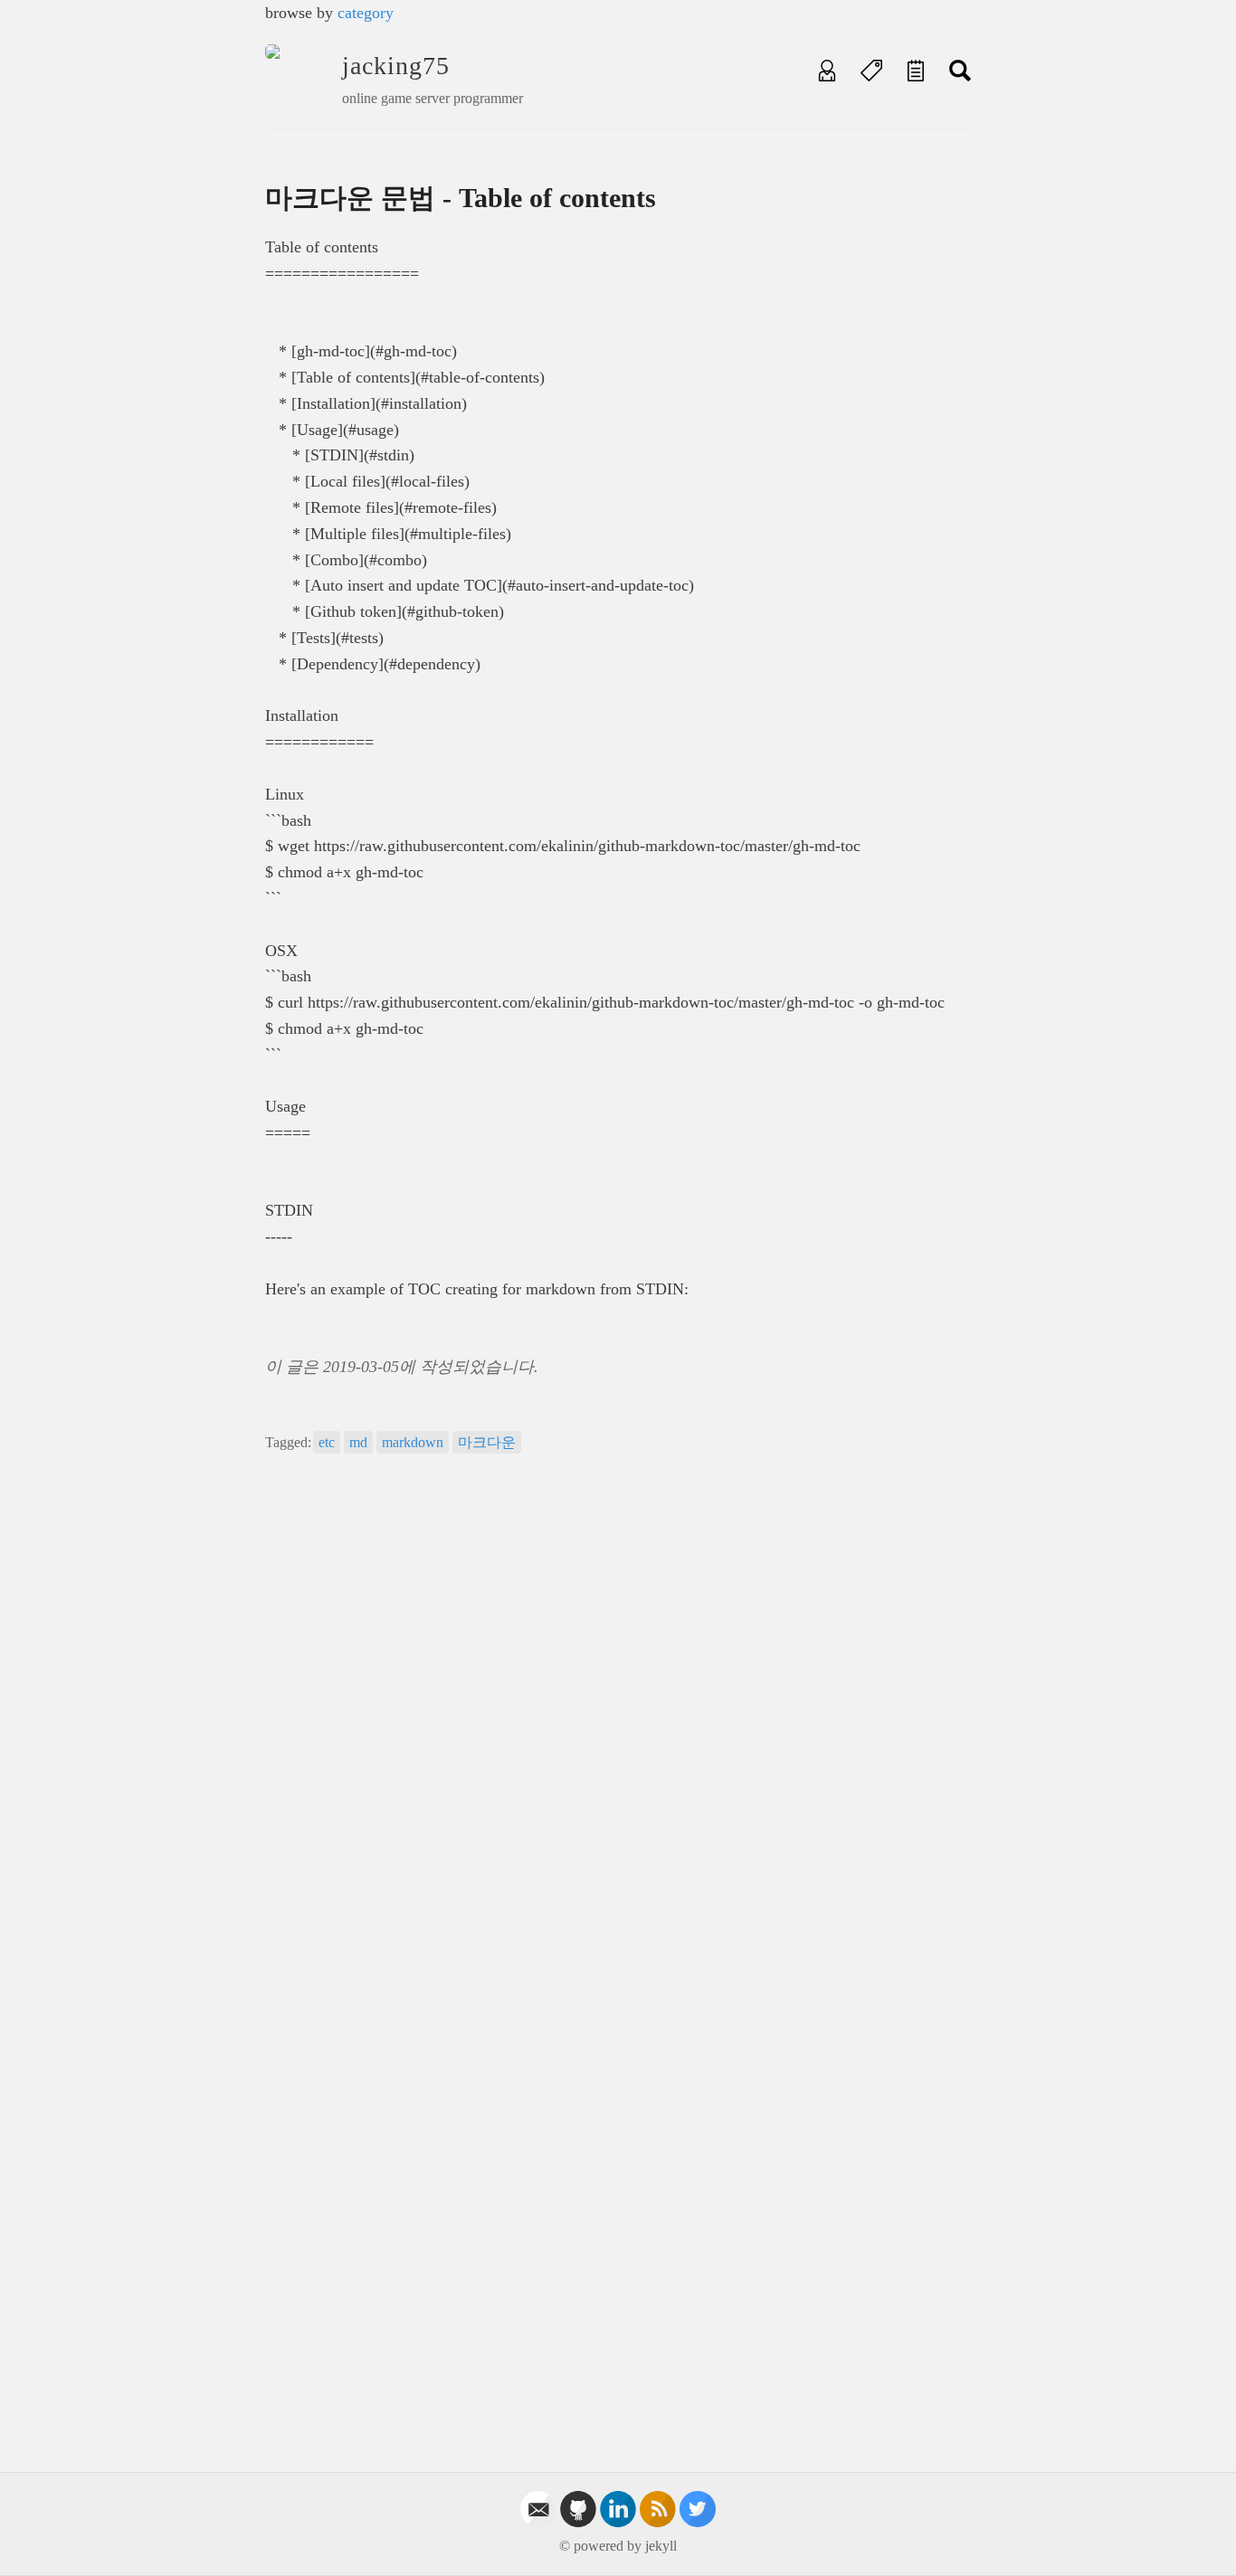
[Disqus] (618, 1722)
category (366, 13)
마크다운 (487, 1442)
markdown (413, 1442)
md (358, 1442)
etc (327, 1442)
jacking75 (396, 66)
